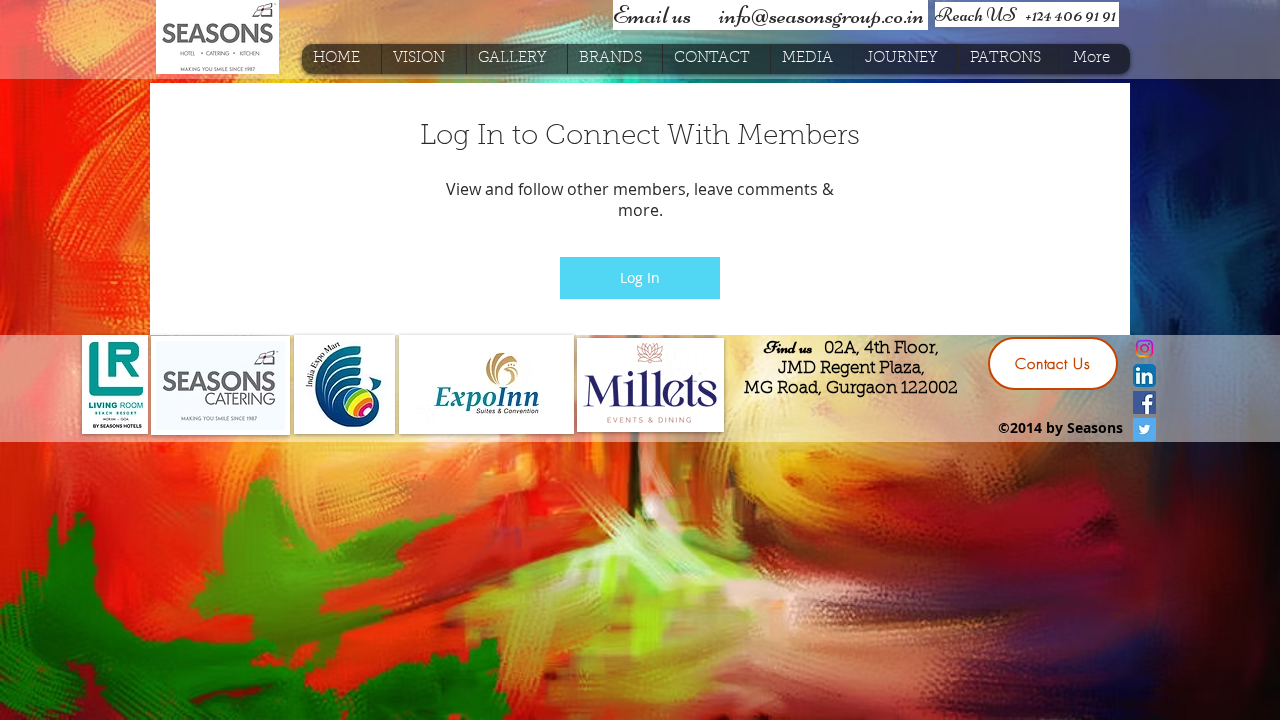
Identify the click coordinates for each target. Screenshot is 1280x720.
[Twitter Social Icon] (1144, 429)
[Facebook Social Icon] (1144, 402)
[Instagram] (1144, 348)
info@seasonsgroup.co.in (821, 15)
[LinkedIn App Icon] (1144, 375)
